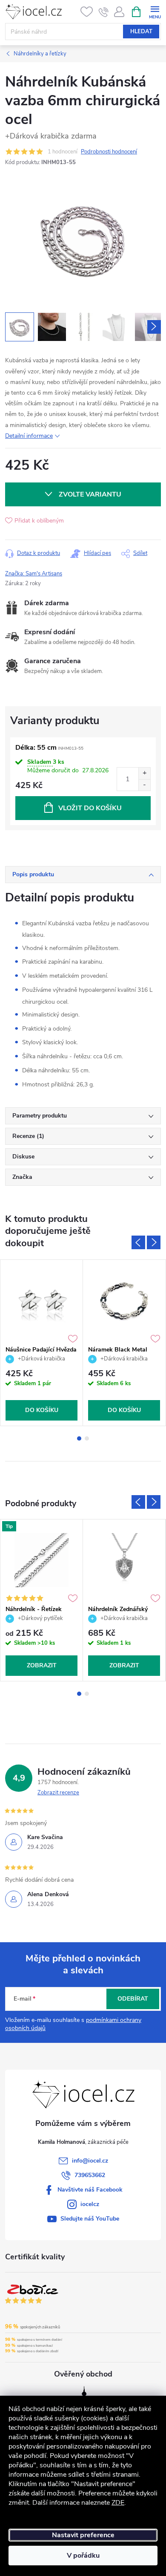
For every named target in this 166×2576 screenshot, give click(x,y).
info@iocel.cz (90, 2161)
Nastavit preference (83, 2535)
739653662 (90, 2175)
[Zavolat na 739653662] (104, 12)
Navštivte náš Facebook (90, 2190)
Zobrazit (42, 1665)
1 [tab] (79, 1438)
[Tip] (41, 1560)
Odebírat (133, 1999)
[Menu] (155, 11)
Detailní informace (29, 436)
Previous (138, 1242)
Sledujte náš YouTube (90, 2219)
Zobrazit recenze (58, 1793)
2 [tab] (87, 1438)
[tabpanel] (42, 1343)
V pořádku (83, 2556)
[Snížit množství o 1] (144, 785)
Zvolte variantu (90, 494)
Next (154, 1242)
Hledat (141, 32)
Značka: (34, 574)
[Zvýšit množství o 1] (144, 773)
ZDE (118, 2503)
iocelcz (90, 2204)
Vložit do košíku (90, 808)
